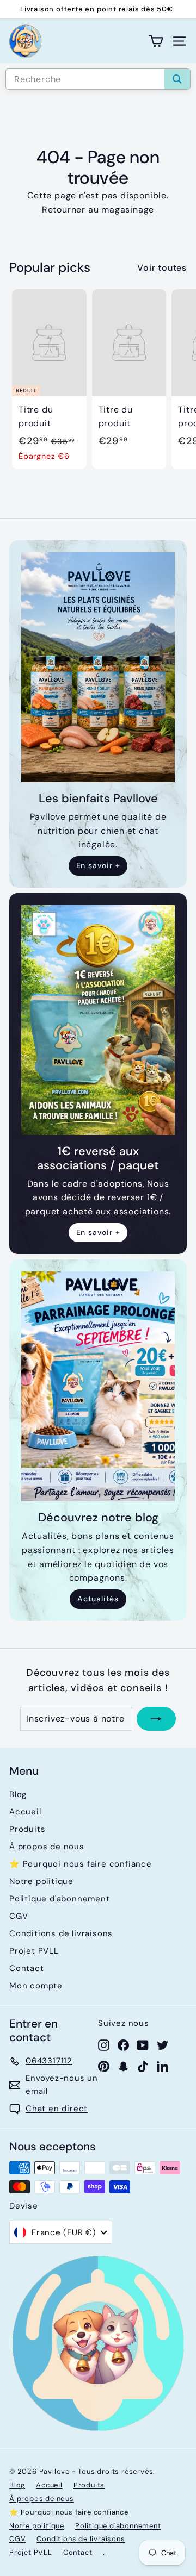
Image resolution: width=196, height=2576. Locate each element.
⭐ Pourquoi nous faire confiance (81, 1864)
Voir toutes (162, 268)
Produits (27, 1829)
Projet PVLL (34, 1951)
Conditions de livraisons (61, 1933)
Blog (18, 1794)
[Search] (177, 79)
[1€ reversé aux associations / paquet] (98, 1020)
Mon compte (36, 1986)
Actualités (98, 1599)
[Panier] (156, 41)
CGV (19, 1916)
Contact (27, 1968)
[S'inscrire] (156, 1719)
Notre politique (41, 1881)
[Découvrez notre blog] (98, 1386)
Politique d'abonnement (60, 1899)
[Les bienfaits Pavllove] (98, 667)
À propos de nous (47, 1847)
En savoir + (98, 865)
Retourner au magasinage (98, 210)
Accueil (25, 1812)
